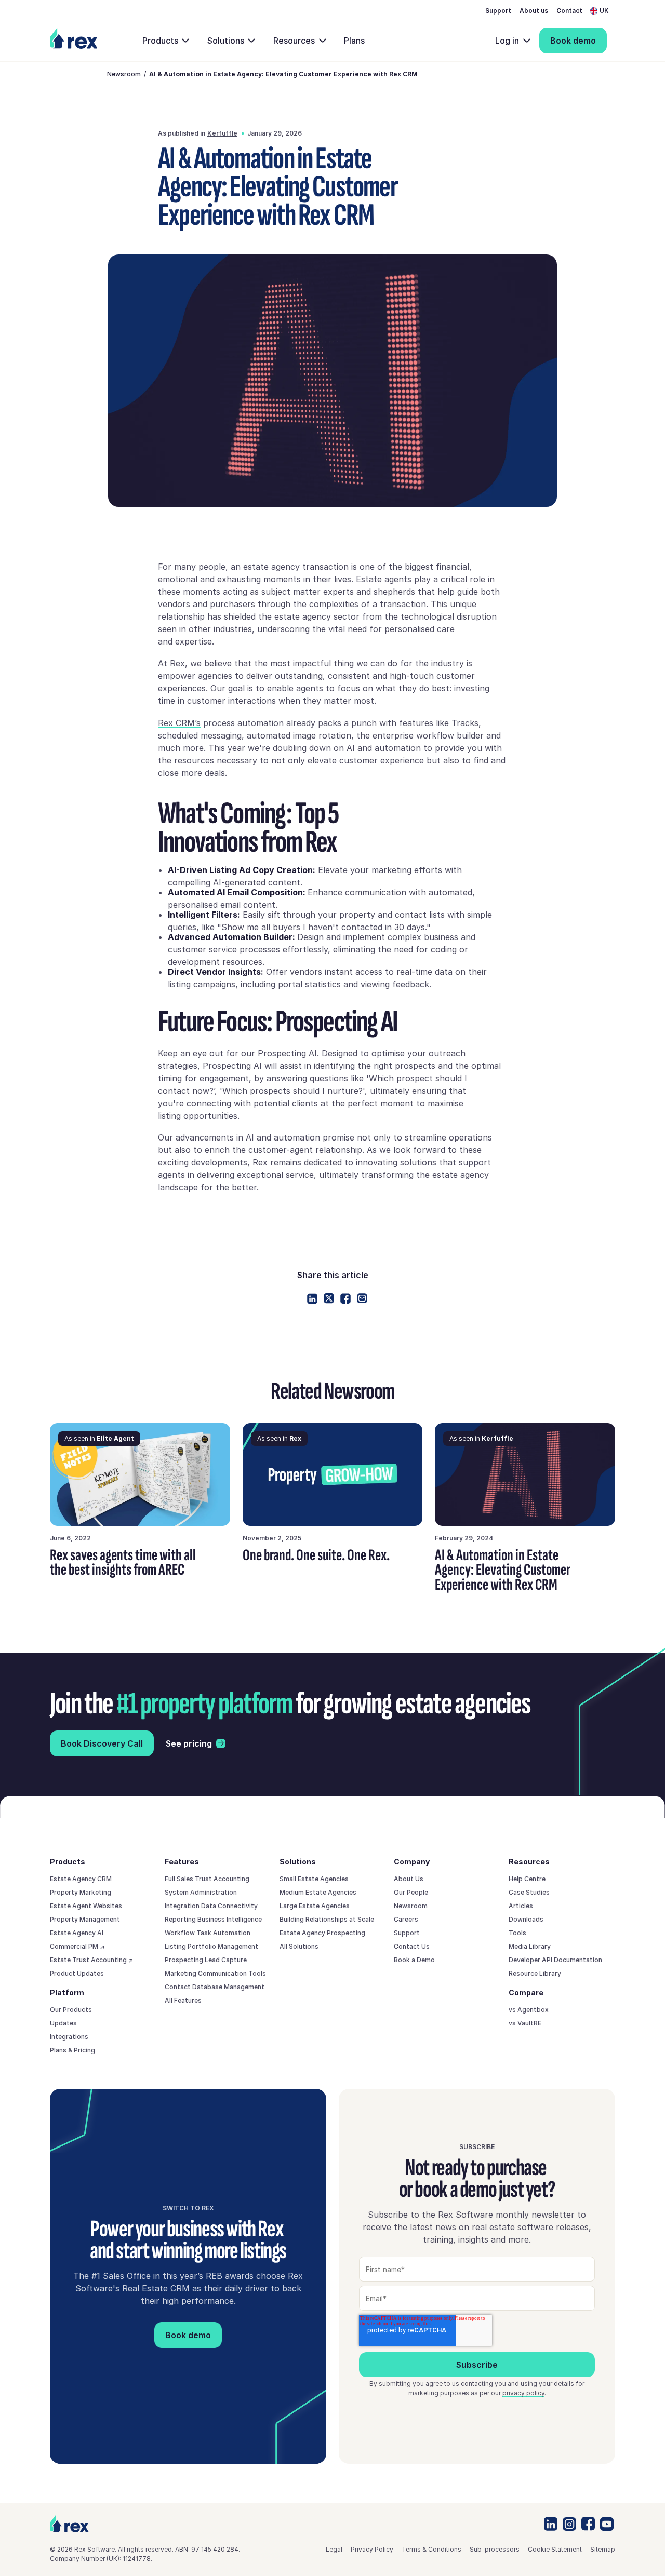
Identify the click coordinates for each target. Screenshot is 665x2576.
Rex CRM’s (179, 723)
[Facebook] (345, 1299)
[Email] (362, 1298)
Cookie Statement (555, 2549)
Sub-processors (495, 2549)
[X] (329, 1298)
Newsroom (124, 74)
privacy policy (523, 2393)
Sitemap (603, 2549)
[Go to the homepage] (69, 2524)
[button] (603, 11)
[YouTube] (607, 2524)
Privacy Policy (372, 2549)
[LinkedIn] (551, 2524)
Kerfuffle (222, 133)
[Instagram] (569, 2524)
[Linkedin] (312, 1299)
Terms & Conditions (431, 2549)
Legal (334, 2549)
